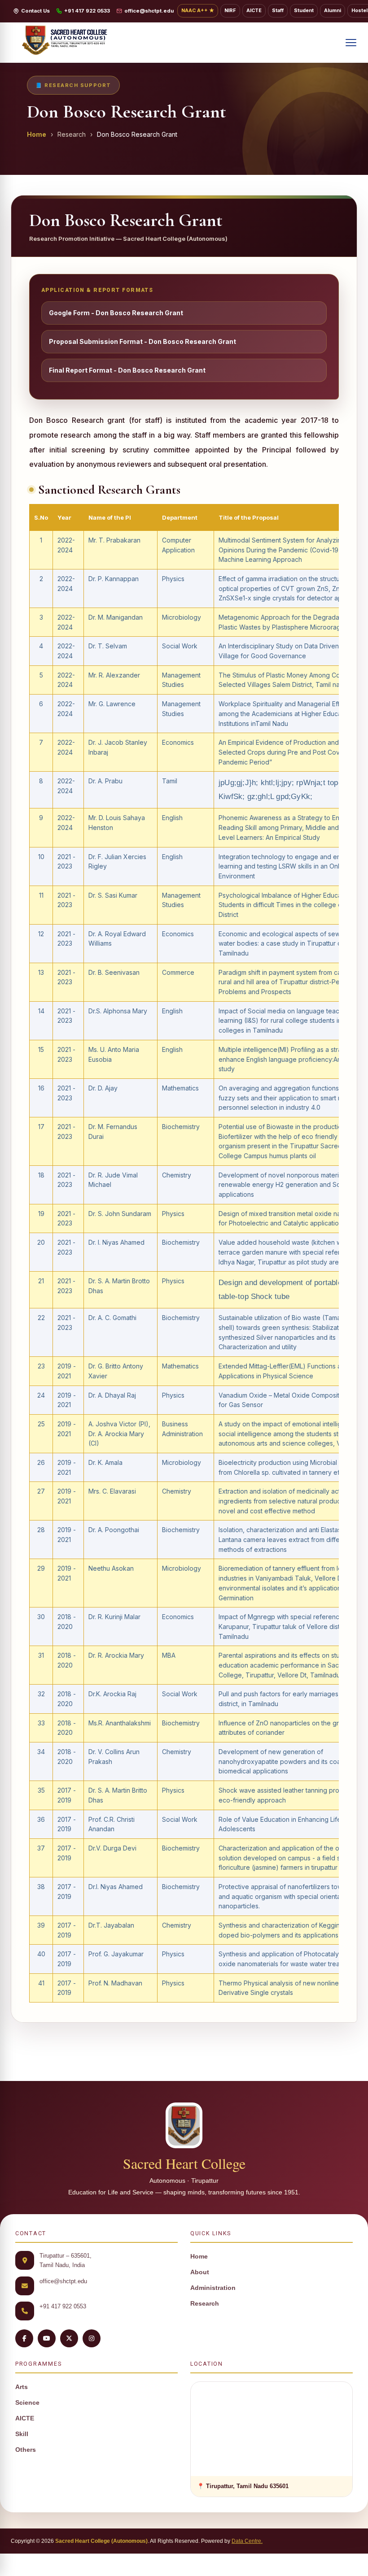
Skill (22, 2434)
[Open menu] (351, 43)
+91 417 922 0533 (87, 11)
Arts (22, 2387)
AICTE (254, 11)
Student (304, 11)
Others (26, 2450)
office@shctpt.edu (149, 11)
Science (27, 2403)
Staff (278, 11)
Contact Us (35, 11)
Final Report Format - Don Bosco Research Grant (127, 370)
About (200, 2272)
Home (37, 134)
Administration (213, 2288)
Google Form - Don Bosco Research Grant (116, 313)
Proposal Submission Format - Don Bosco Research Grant (142, 341)
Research (205, 2304)
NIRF (230, 11)
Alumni (333, 11)
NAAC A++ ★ (198, 11)
